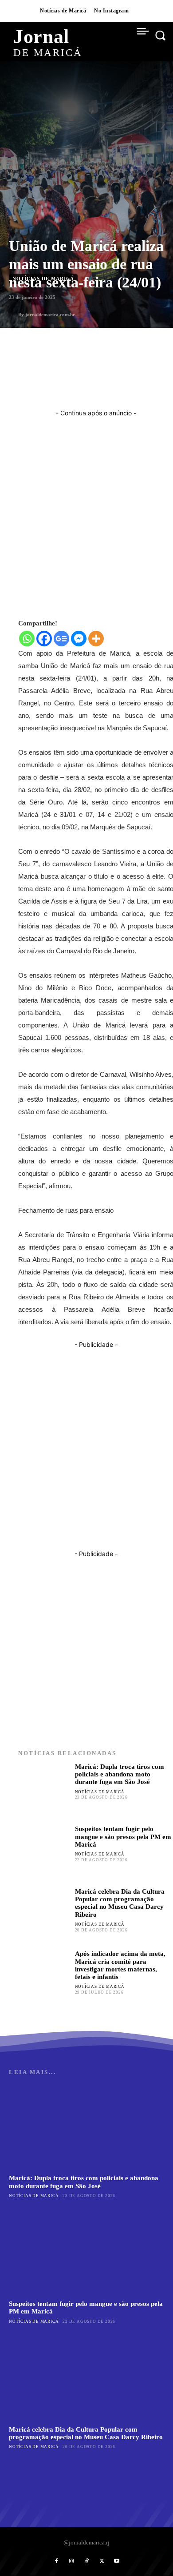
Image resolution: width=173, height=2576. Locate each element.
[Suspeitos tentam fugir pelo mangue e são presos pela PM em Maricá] (44, 1851)
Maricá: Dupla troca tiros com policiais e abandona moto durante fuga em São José (120, 1774)
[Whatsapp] (27, 639)
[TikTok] (86, 2561)
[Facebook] (44, 639)
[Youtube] (117, 2561)
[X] (102, 2561)
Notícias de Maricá (100, 1792)
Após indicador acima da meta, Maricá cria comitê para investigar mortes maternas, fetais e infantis (120, 1965)
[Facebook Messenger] (79, 639)
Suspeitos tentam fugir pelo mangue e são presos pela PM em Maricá (123, 1837)
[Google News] (61, 639)
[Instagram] (71, 2561)
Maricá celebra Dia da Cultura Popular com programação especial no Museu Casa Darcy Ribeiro (120, 1903)
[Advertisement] (86, 504)
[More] (96, 639)
